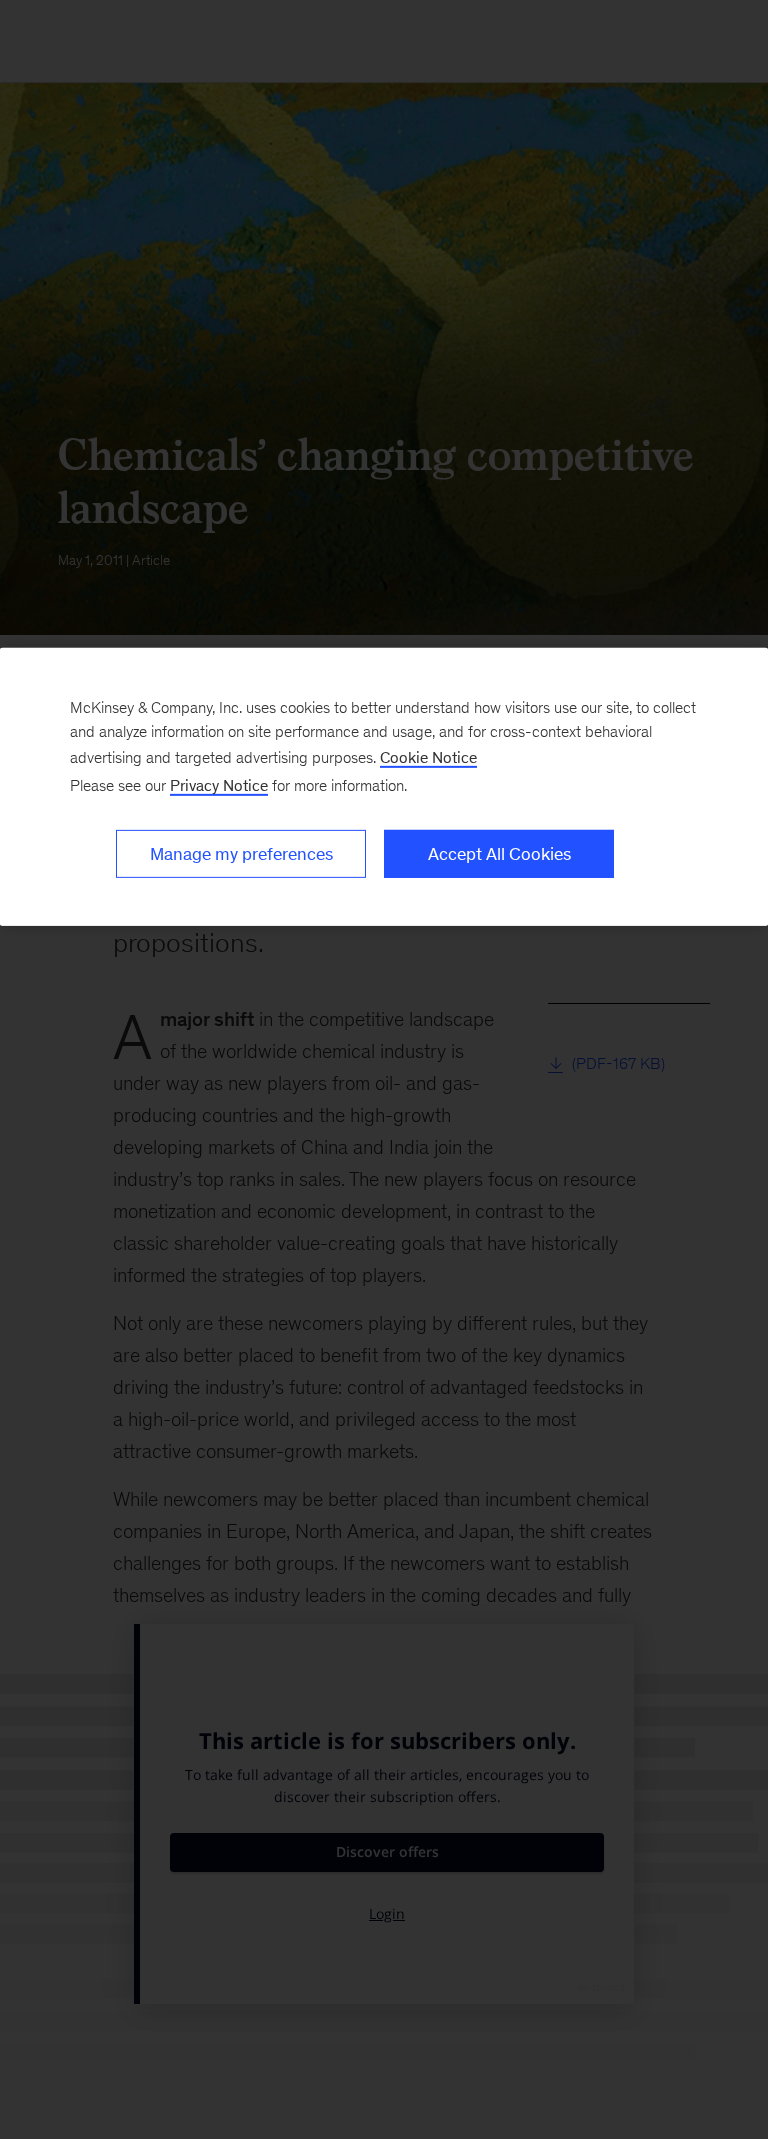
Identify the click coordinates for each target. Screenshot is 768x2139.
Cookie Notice (428, 757)
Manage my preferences (241, 854)
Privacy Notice (219, 785)
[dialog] (384, 787)
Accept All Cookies (499, 854)
